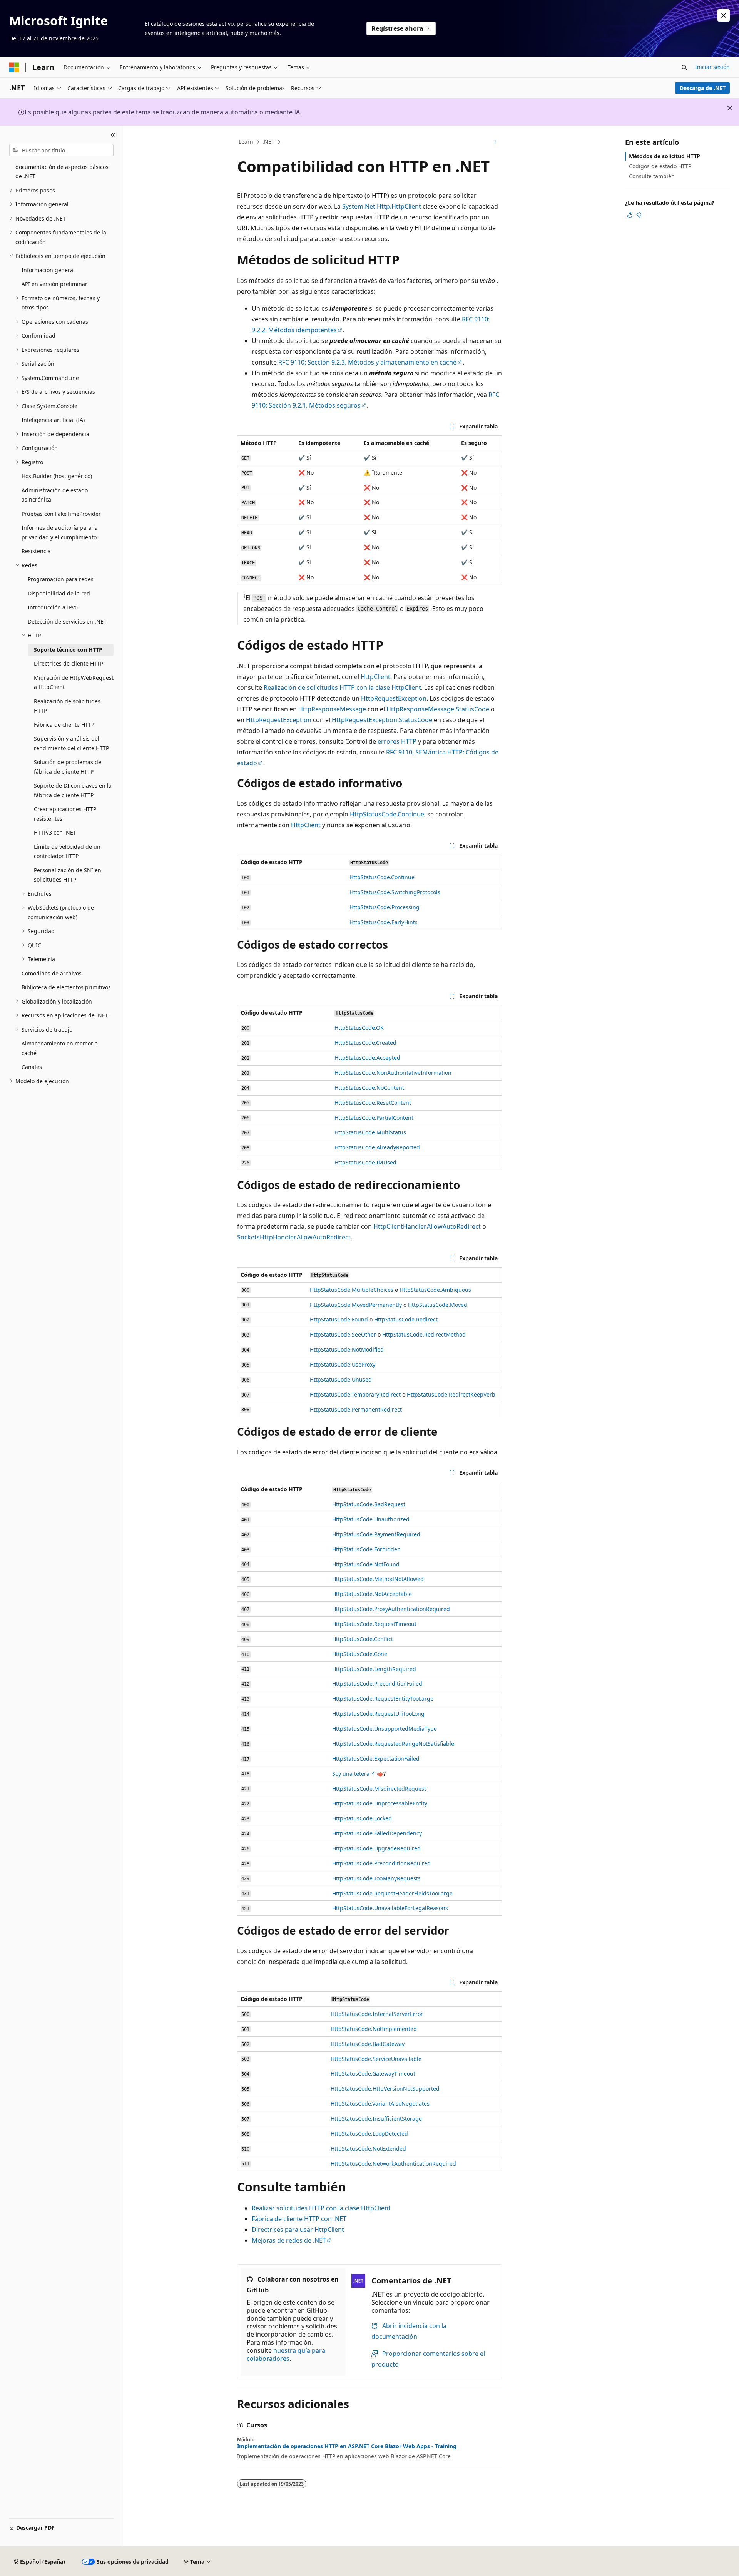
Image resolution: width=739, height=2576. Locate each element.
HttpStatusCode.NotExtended (368, 2149)
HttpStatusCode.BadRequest (369, 1504)
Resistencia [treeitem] (36, 551)
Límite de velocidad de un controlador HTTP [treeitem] (67, 851)
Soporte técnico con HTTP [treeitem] (68, 650)
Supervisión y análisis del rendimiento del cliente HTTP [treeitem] (71, 743)
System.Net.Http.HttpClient (382, 206)
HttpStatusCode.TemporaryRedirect (355, 1394)
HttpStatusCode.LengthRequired (374, 1669)
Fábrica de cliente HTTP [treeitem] (64, 725)
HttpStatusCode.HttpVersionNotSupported (385, 2088)
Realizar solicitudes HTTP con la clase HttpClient (321, 2208)
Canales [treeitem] (32, 1067)
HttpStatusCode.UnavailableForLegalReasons (390, 1908)
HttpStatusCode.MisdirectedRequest (379, 1789)
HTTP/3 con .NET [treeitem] (55, 832)
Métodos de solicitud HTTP (665, 156)
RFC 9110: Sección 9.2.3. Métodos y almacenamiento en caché (367, 362)
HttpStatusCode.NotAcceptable (372, 1594)
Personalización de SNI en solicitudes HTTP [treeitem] (68, 875)
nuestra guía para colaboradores (286, 2354)
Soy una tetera (351, 1774)
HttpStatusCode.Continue (387, 814)
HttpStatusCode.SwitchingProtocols (395, 892)
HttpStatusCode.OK (359, 1028)
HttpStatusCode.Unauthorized (371, 1519)
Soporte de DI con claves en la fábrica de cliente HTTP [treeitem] (73, 790)
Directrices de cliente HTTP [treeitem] (69, 663)
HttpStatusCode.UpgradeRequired (376, 1848)
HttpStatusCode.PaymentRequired (376, 1534)
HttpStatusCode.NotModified (347, 1349)
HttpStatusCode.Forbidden (366, 1549)
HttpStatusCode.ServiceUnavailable (376, 2059)
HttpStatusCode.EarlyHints (384, 922)
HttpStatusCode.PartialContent (374, 1118)
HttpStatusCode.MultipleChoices (352, 1290)
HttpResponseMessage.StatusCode (438, 709)
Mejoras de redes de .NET (289, 2240)
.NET (268, 141)
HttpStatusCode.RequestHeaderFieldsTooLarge (392, 1893)
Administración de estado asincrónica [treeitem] (55, 495)
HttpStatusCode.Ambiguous (435, 1290)
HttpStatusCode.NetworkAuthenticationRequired (393, 2164)
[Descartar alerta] (724, 15)
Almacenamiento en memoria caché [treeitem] (60, 1048)
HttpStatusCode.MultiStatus (370, 1132)
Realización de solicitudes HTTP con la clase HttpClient (342, 687)
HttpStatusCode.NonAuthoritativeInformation (393, 1073)
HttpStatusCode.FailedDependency (377, 1833)
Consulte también (652, 176)
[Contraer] (113, 135)
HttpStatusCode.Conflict (363, 1639)
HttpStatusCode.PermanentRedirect (356, 1409)
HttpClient (375, 677)
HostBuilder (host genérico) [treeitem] (57, 476)
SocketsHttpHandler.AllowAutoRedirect (294, 1237)
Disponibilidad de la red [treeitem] (59, 593)
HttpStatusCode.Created (365, 1043)
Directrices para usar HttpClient (298, 2230)
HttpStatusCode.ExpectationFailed (376, 1759)
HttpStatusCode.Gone (360, 1654)
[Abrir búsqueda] (684, 67)
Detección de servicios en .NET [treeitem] (67, 621)
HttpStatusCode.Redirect (406, 1319)
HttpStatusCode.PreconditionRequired (381, 1863)
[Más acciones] (495, 142)
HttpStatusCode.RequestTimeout (374, 1624)
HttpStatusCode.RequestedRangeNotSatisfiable (393, 1744)
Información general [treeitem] (48, 270)
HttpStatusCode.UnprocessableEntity (380, 1803)
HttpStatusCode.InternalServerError (377, 2014)
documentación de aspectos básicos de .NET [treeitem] (62, 172)
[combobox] (61, 150)
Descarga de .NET (703, 88)
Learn (246, 141)
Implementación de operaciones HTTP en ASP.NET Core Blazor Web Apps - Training (347, 2446)
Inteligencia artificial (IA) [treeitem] (53, 420)
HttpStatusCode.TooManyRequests (376, 1878)
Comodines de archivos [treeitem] (52, 973)
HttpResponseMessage (332, 709)
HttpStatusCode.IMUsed (365, 1162)
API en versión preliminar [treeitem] (54, 284)
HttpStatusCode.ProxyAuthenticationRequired (391, 1609)
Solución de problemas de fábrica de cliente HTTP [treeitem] (68, 767)
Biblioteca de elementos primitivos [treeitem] (66, 987)
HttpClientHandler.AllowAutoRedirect (427, 1226)
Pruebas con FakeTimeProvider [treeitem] (61, 514)
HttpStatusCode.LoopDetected (369, 2134)
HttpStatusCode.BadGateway (368, 2044)
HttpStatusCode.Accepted (367, 1058)
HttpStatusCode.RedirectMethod (424, 1334)
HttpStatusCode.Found (339, 1319)
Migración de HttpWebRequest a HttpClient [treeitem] (74, 682)
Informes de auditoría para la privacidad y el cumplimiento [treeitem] (60, 532)
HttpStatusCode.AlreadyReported (377, 1147)
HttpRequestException (394, 698)
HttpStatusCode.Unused (341, 1379)
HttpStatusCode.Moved (438, 1305)
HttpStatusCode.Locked (362, 1818)
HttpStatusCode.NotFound (366, 1564)
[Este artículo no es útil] (639, 215)
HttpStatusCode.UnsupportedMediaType (385, 1729)
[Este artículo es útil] (630, 215)
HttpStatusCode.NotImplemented (374, 2029)
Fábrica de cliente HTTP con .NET (299, 2219)
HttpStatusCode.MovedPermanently (356, 1305)
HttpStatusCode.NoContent (369, 1088)
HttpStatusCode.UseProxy (343, 1364)
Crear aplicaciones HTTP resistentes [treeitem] (65, 814)
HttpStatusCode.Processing (385, 907)
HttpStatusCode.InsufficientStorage (376, 2119)
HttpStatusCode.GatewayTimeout (373, 2073)
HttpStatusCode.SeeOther (343, 1334)
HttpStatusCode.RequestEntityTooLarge (383, 1699)
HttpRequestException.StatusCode (382, 720)
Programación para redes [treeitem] (61, 579)
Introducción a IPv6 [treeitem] (53, 607)
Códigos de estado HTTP (660, 166)
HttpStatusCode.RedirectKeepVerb (451, 1394)
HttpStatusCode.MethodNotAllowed (378, 1579)
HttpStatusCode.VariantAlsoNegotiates (380, 2103)
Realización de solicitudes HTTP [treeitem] (67, 706)
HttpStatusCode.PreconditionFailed (377, 1684)
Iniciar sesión (712, 67)
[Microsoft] (14, 67)
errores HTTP (397, 741)
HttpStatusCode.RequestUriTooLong (378, 1714)
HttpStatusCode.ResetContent (373, 1103)
